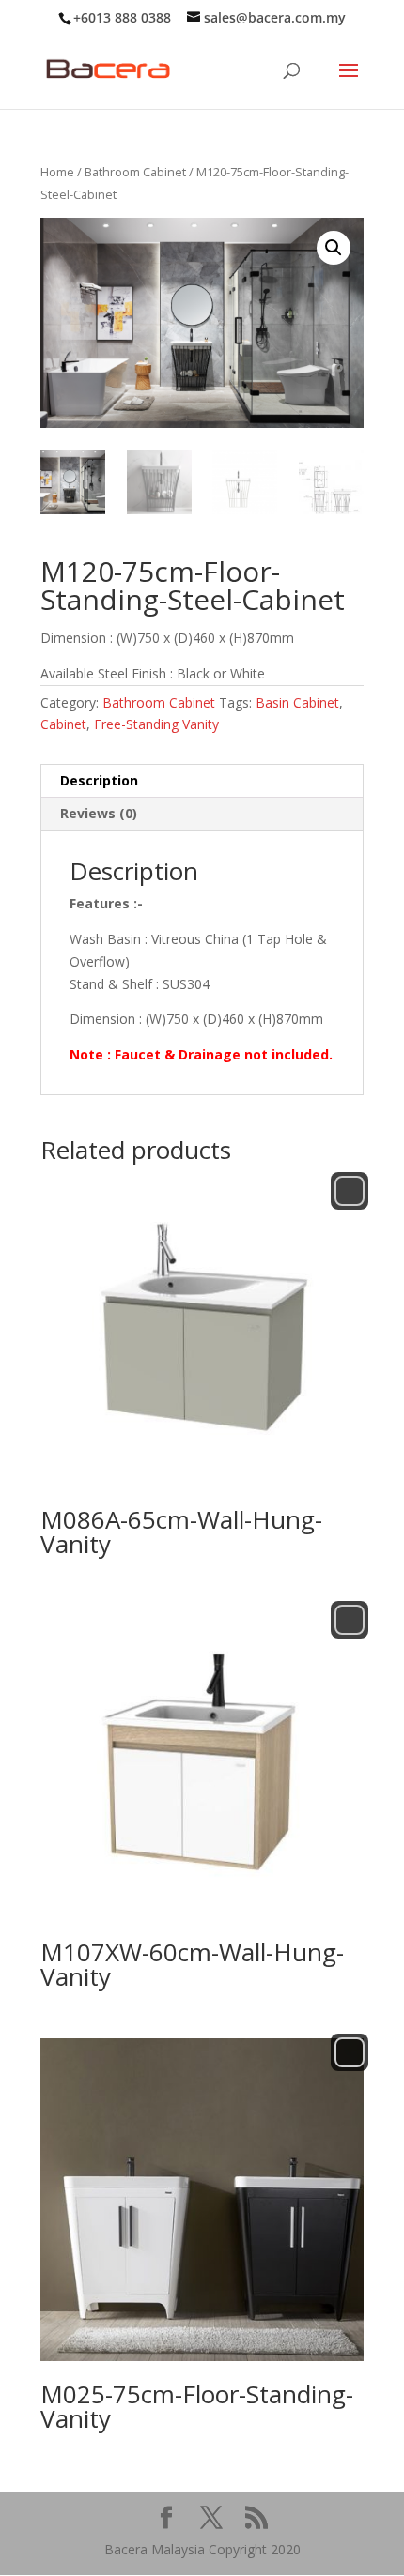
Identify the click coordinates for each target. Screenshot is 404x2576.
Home (57, 172)
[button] (334, 248)
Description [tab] (99, 780)
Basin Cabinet (297, 702)
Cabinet (63, 724)
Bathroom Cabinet (135, 172)
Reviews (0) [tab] (99, 813)
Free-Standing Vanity (156, 724)
